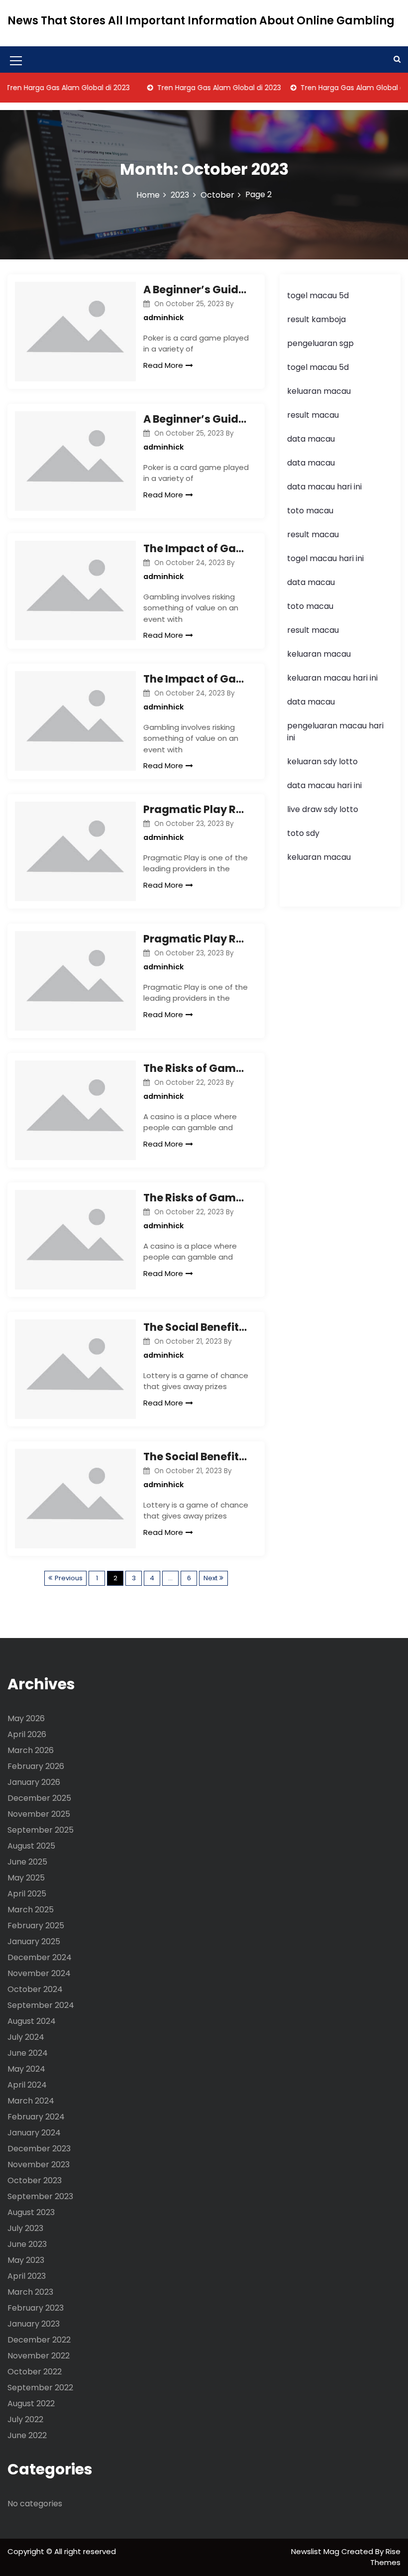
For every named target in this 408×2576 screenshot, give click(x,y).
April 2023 (27, 2276)
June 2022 (27, 2435)
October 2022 (35, 2372)
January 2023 (34, 2324)
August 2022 (31, 2403)
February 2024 (36, 2117)
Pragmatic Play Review (196, 809)
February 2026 (36, 1766)
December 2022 (39, 2340)
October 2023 (35, 2180)
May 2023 (26, 2260)
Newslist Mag (316, 2551)
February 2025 (36, 1926)
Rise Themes (385, 2557)
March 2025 (31, 1910)
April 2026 (27, 1734)
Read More (163, 365)
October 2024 (35, 1989)
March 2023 (30, 2292)
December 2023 (39, 2149)
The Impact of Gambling (196, 548)
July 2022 (25, 2419)
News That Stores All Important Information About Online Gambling (201, 21)
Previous (69, 1578)
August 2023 (31, 2212)
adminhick (163, 318)
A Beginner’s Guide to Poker (196, 290)
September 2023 (40, 2196)
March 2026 (31, 1750)
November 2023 (39, 2165)
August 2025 (31, 1846)
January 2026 (34, 1782)
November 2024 (39, 1973)
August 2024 (32, 2021)
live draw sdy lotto (323, 809)
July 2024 (26, 2037)
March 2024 (31, 2101)
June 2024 (28, 2053)
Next (210, 1578)
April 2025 (27, 1894)
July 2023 (25, 2228)
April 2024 (27, 2085)
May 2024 (26, 2069)
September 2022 (40, 2388)
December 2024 (40, 1957)
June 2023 (27, 2244)
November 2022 (39, 2356)
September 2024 (41, 2005)
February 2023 (36, 2308)
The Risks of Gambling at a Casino (196, 1068)
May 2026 (26, 1718)
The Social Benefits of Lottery (196, 1327)
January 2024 (34, 2133)
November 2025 (39, 1814)
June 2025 (27, 1862)
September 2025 (41, 1830)
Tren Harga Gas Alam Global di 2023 (201, 88)
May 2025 (26, 1878)
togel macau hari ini (325, 558)
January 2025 (34, 1941)
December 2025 (39, 1798)
